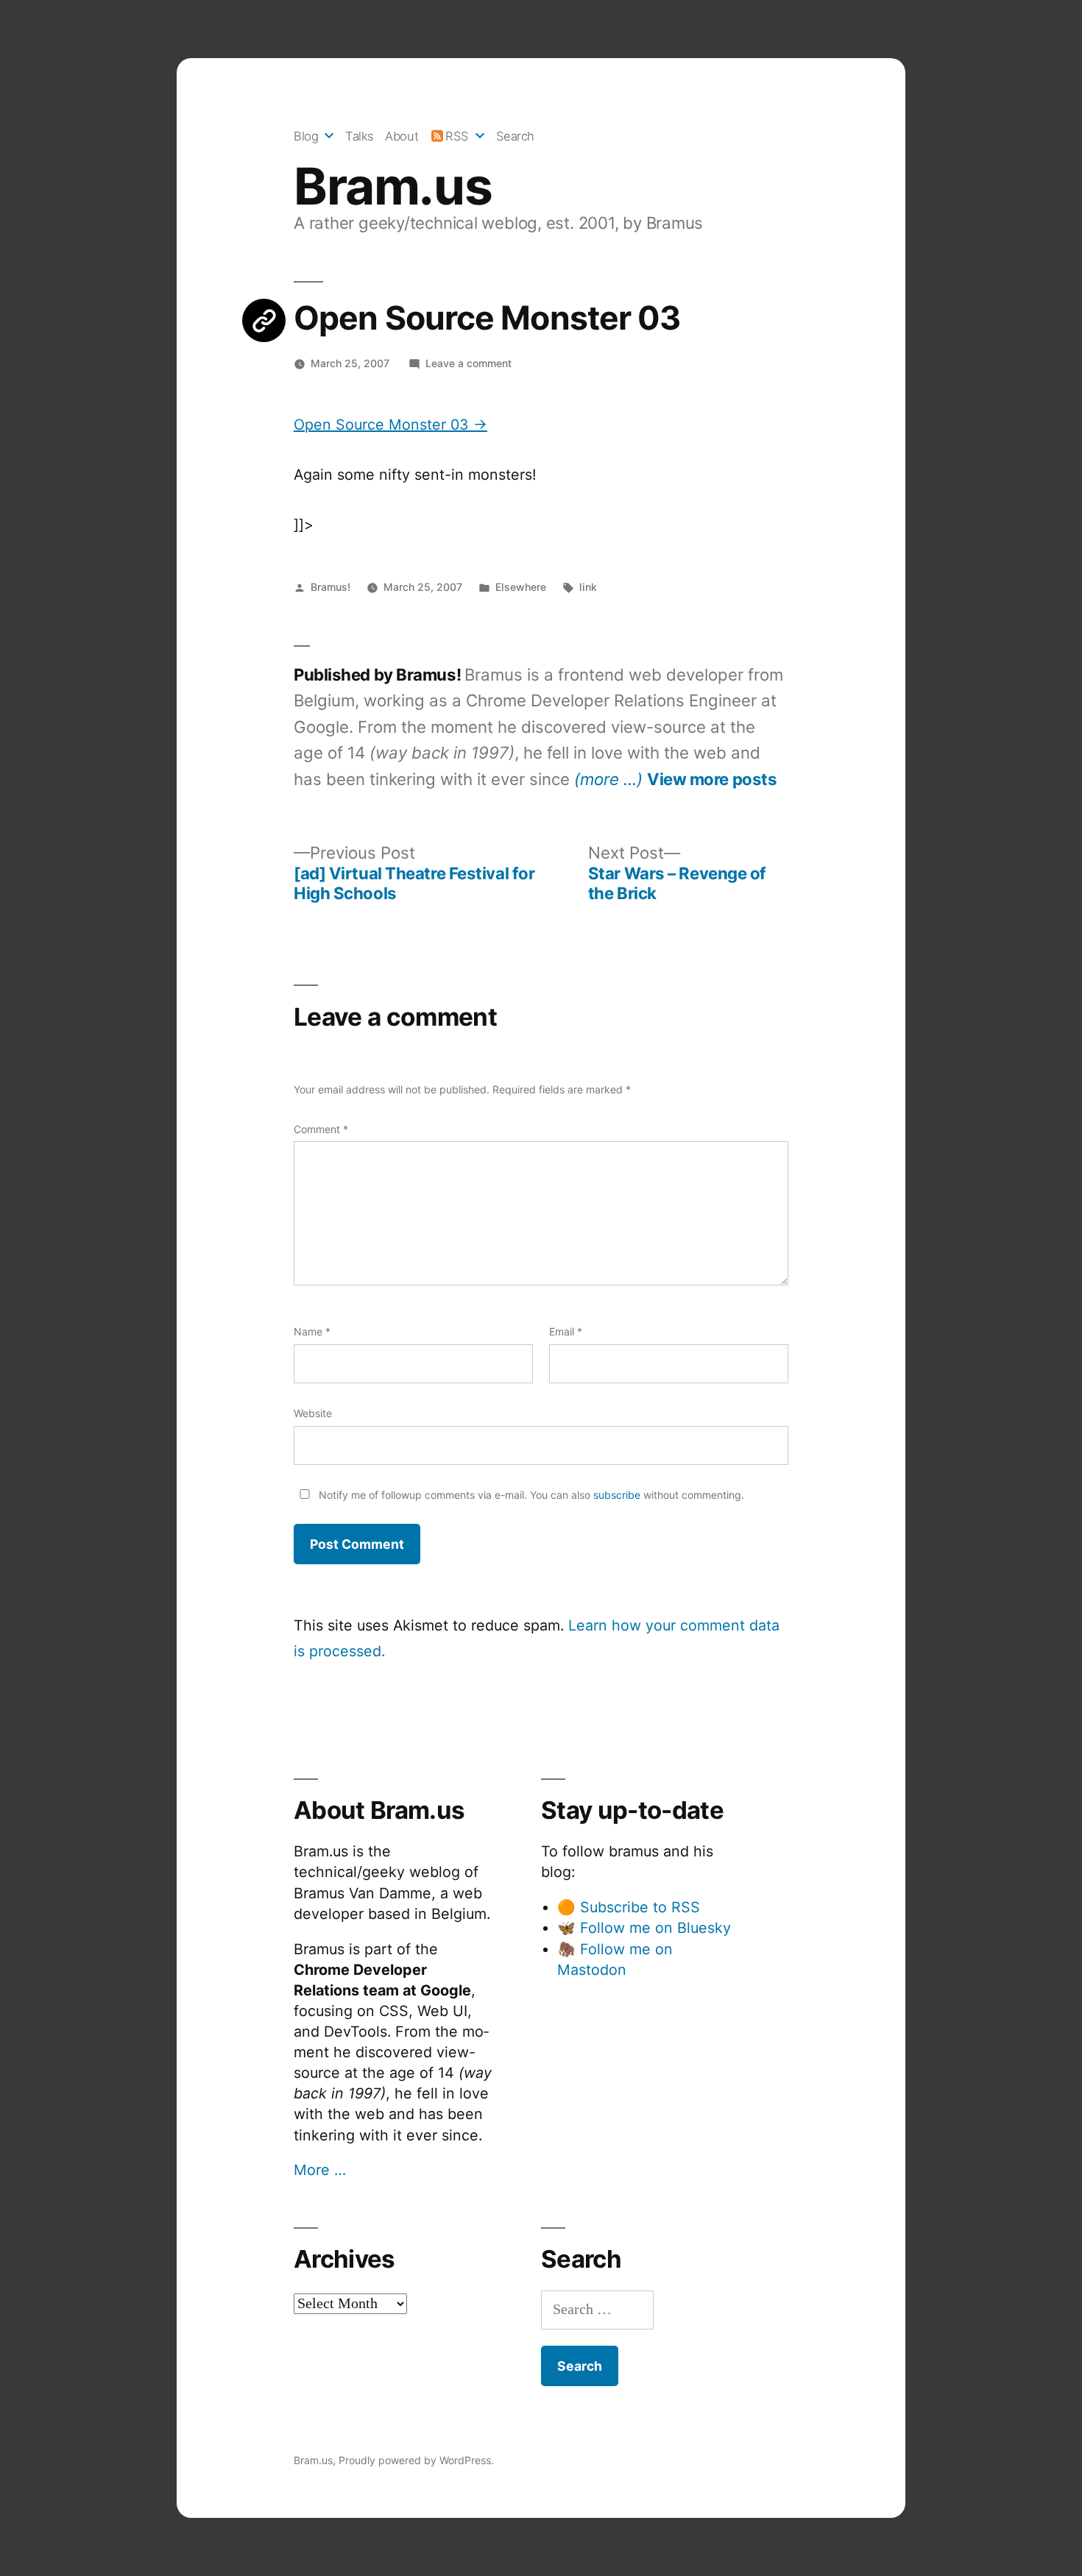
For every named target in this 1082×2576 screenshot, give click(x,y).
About (402, 136)
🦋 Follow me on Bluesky (644, 1928)
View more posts (712, 779)
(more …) (608, 779)
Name (312, 1331)
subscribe (617, 1495)
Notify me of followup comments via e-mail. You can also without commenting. (530, 1495)
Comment (321, 1129)
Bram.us (393, 186)
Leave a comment (468, 363)
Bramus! (330, 587)
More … (320, 2170)
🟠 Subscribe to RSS (629, 1907)
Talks (360, 136)
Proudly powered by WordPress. (416, 2460)
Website (313, 1413)
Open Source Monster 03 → (390, 425)
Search (515, 136)
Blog (306, 136)
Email (566, 1331)
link (588, 587)
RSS (457, 136)
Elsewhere (521, 587)
